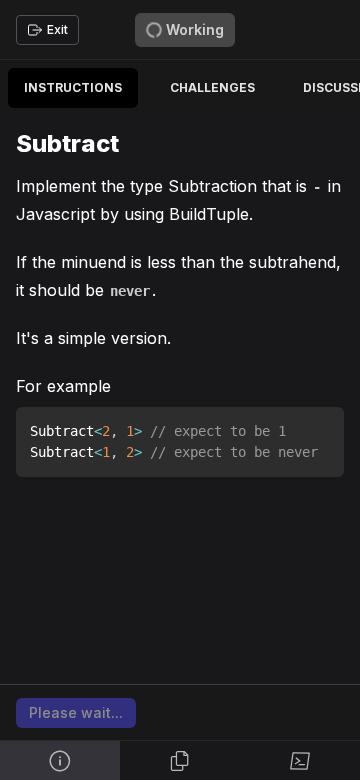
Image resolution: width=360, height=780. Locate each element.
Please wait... (76, 712)
